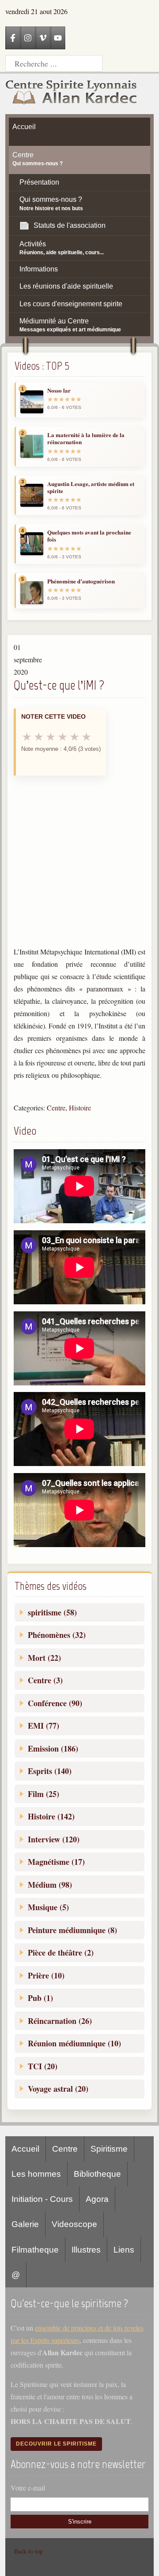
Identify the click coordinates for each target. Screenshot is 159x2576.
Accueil (25, 2149)
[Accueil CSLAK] (72, 94)
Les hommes (36, 2174)
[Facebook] (13, 38)
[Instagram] (28, 38)
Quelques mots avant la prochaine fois (89, 536)
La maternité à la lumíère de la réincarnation (86, 439)
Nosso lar (59, 390)
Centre (56, 1108)
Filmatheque (35, 2250)
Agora (97, 2199)
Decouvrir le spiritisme (56, 2444)
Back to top (28, 2551)
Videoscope (74, 2224)
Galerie (25, 2224)
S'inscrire (80, 2522)
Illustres (86, 2250)
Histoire (80, 1108)
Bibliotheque (97, 2174)
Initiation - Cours (42, 2199)
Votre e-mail (28, 2488)
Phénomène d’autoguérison (81, 581)
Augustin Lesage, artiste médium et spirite (91, 488)
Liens (124, 2250)
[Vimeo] (43, 38)
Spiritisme (109, 2149)
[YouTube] (58, 38)
